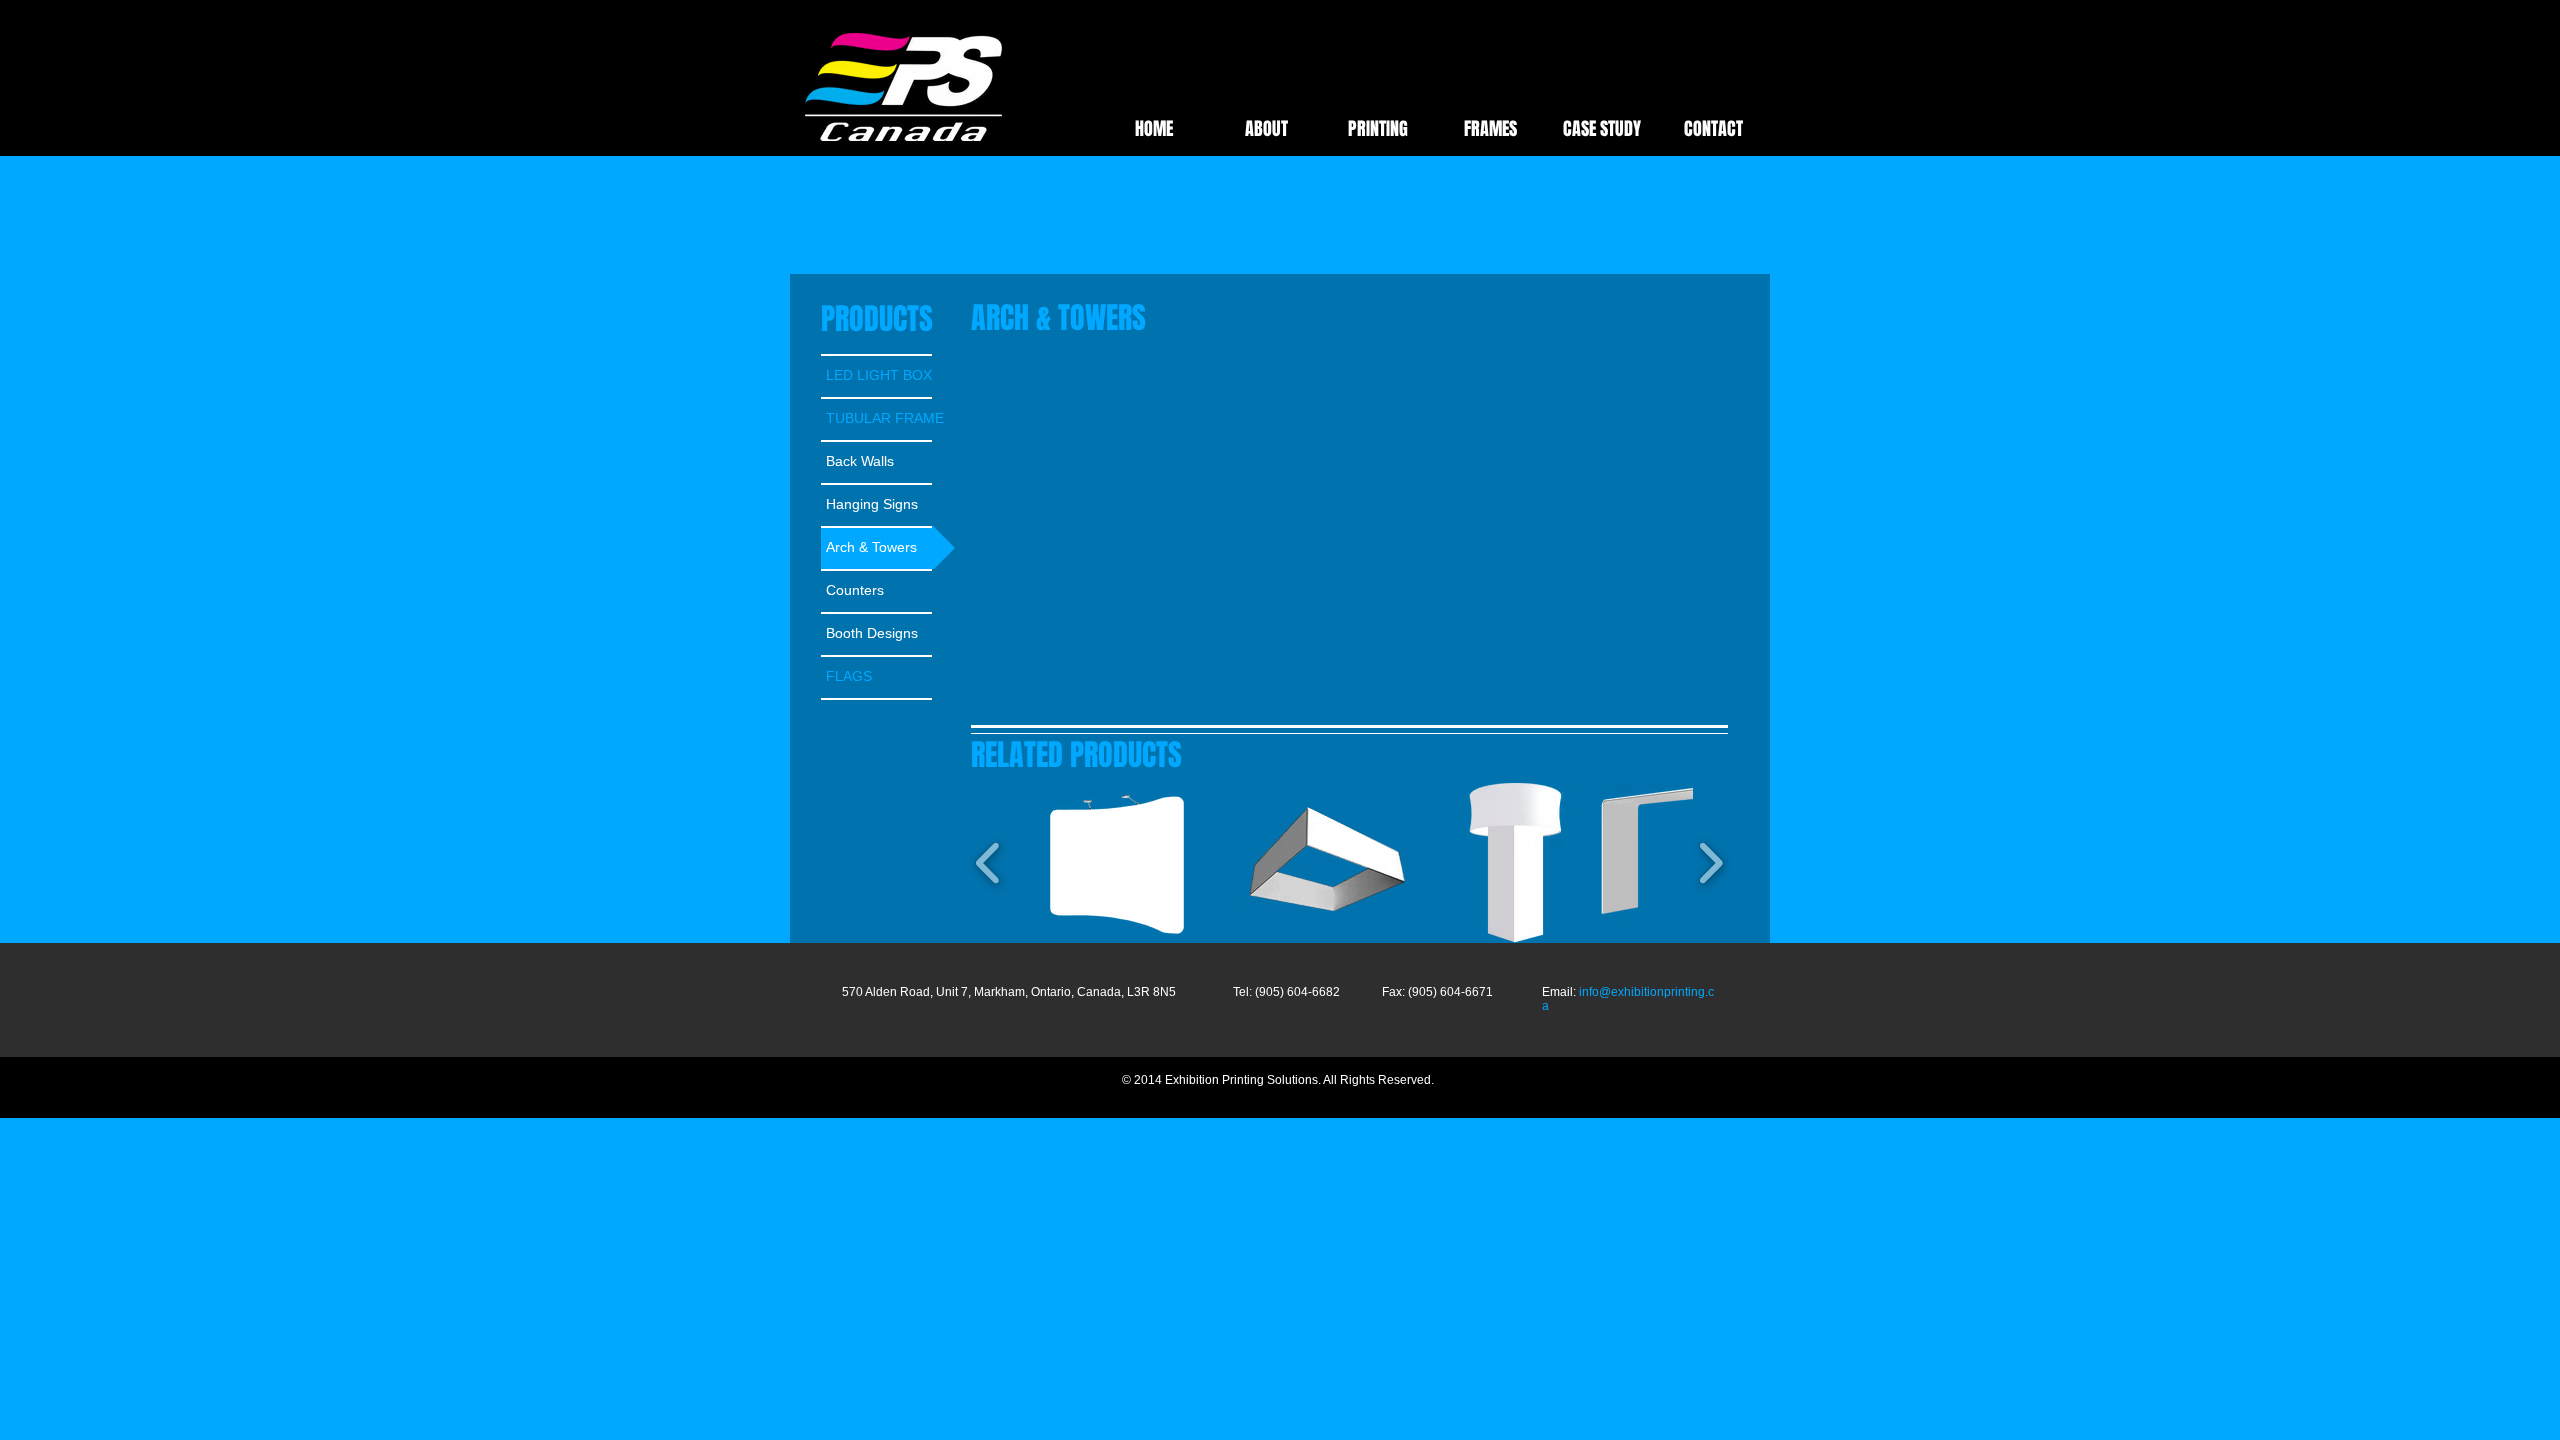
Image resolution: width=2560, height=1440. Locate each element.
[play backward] (988, 863)
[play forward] (1710, 863)
